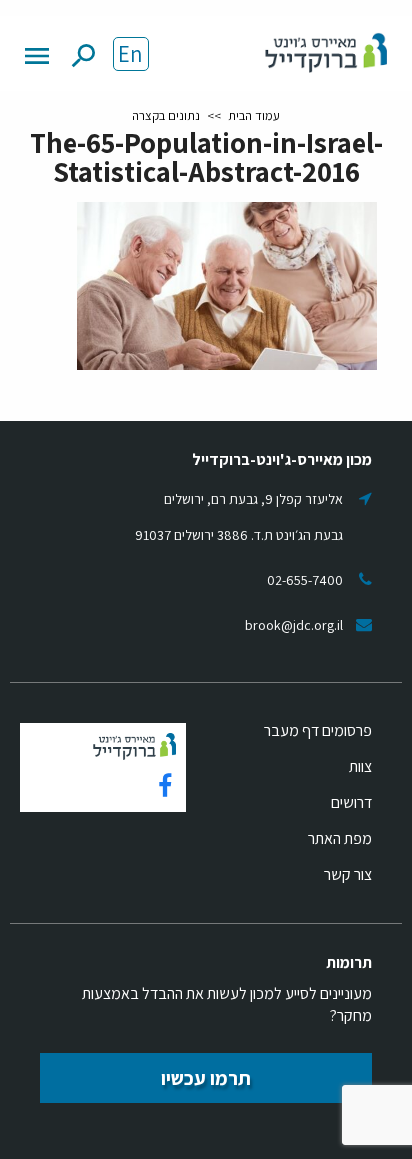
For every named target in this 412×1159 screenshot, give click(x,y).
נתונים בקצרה (166, 115)
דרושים (351, 802)
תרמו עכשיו (206, 1078)
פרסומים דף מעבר (318, 730)
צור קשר (348, 874)
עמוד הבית (254, 115)
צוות (360, 766)
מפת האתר (340, 838)
